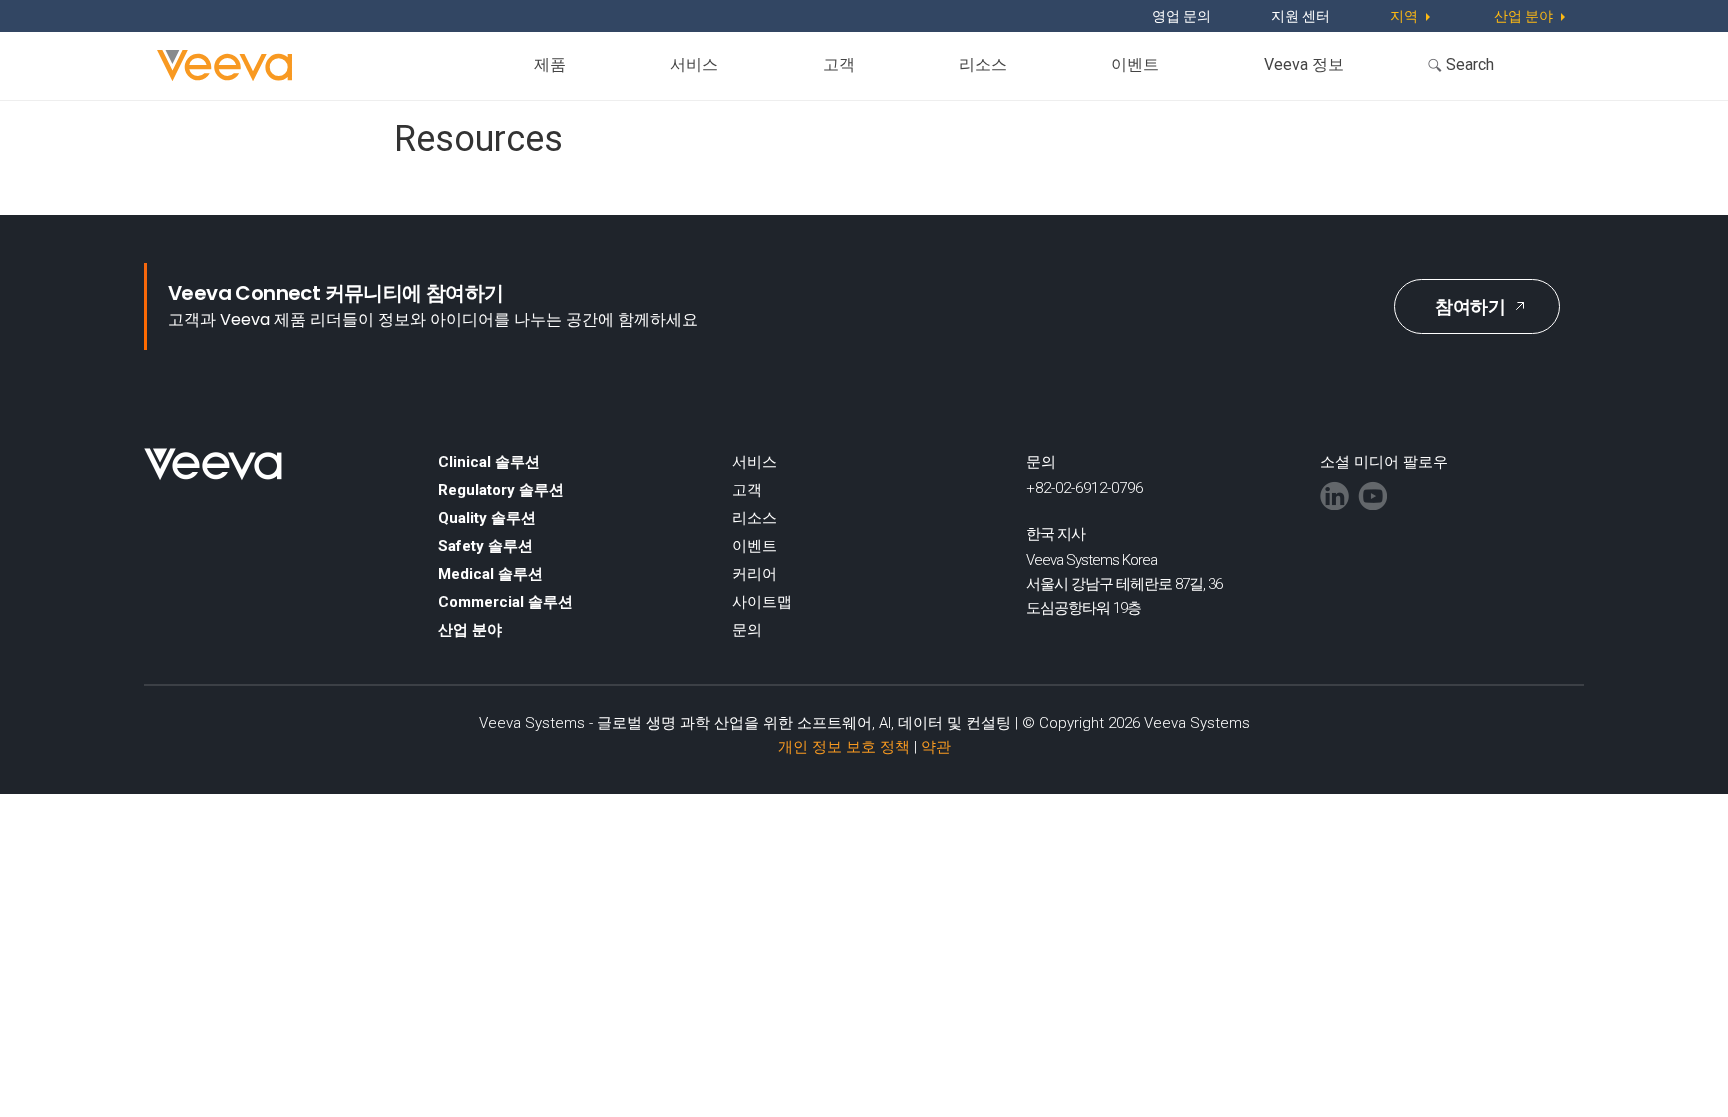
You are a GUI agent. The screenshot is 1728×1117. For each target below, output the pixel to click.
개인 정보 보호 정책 (844, 747)
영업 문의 (1181, 16)
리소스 (983, 64)
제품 (550, 64)
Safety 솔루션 (485, 546)
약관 (936, 747)
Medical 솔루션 (490, 574)
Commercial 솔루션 (505, 602)
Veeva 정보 (1304, 64)
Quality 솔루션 (487, 518)
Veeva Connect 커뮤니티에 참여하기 (336, 293)
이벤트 (1135, 64)
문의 (747, 630)
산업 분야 (470, 630)
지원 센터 (1300, 16)
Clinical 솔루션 (489, 462)
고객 (839, 64)
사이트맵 (762, 602)
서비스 (694, 64)
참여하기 (1470, 306)
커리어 (754, 574)
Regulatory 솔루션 (501, 490)
